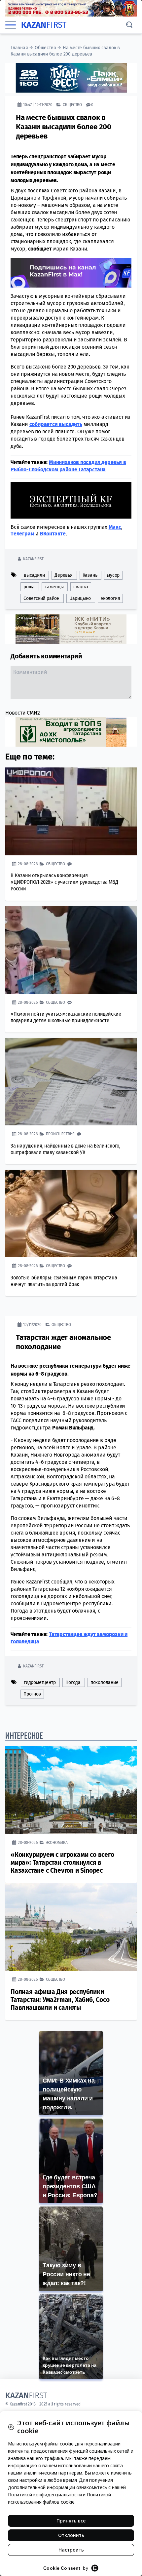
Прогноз (32, 1694)
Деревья (64, 575)
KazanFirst (33, 558)
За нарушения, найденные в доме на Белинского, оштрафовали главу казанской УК (65, 1149)
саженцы (54, 586)
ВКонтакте (53, 533)
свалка (81, 586)
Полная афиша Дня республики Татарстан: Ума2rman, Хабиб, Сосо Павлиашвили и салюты (60, 1999)
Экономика (57, 1842)
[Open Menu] (11, 25)
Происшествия (60, 1133)
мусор (113, 575)
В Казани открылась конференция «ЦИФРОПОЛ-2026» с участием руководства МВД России (64, 882)
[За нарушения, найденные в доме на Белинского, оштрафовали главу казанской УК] (71, 1081)
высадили (34, 575)
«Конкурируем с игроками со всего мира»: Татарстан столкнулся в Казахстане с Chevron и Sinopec (62, 1862)
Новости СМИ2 (23, 712)
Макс (115, 527)
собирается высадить (56, 424)
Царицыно (80, 598)
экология (110, 598)
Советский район (41, 598)
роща (29, 586)
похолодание (105, 1682)
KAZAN (44, 25)
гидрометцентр (40, 1682)
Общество (45, 48)
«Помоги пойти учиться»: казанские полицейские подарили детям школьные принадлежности (66, 1017)
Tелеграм (22, 533)
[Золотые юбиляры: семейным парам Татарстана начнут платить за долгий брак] (71, 1213)
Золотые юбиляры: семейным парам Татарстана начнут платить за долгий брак (64, 1281)
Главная (19, 48)
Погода (73, 1682)
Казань (90, 575)
